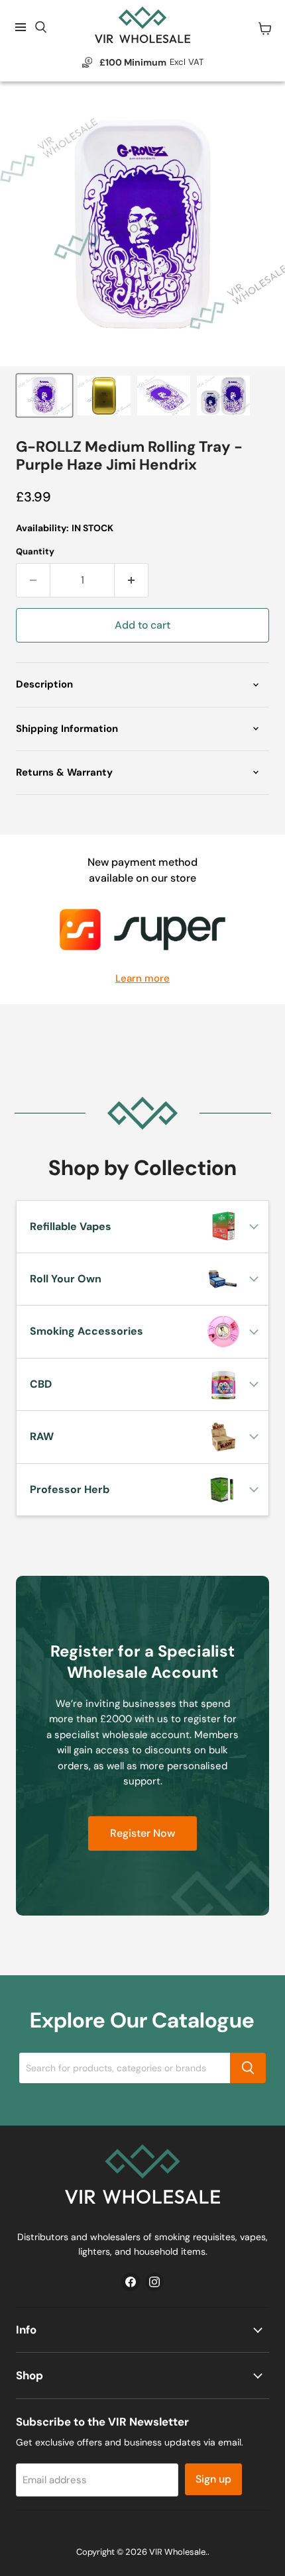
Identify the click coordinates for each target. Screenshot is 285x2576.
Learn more (142, 979)
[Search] (248, 2068)
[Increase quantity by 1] (132, 580)
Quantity (35, 551)
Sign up (213, 2479)
